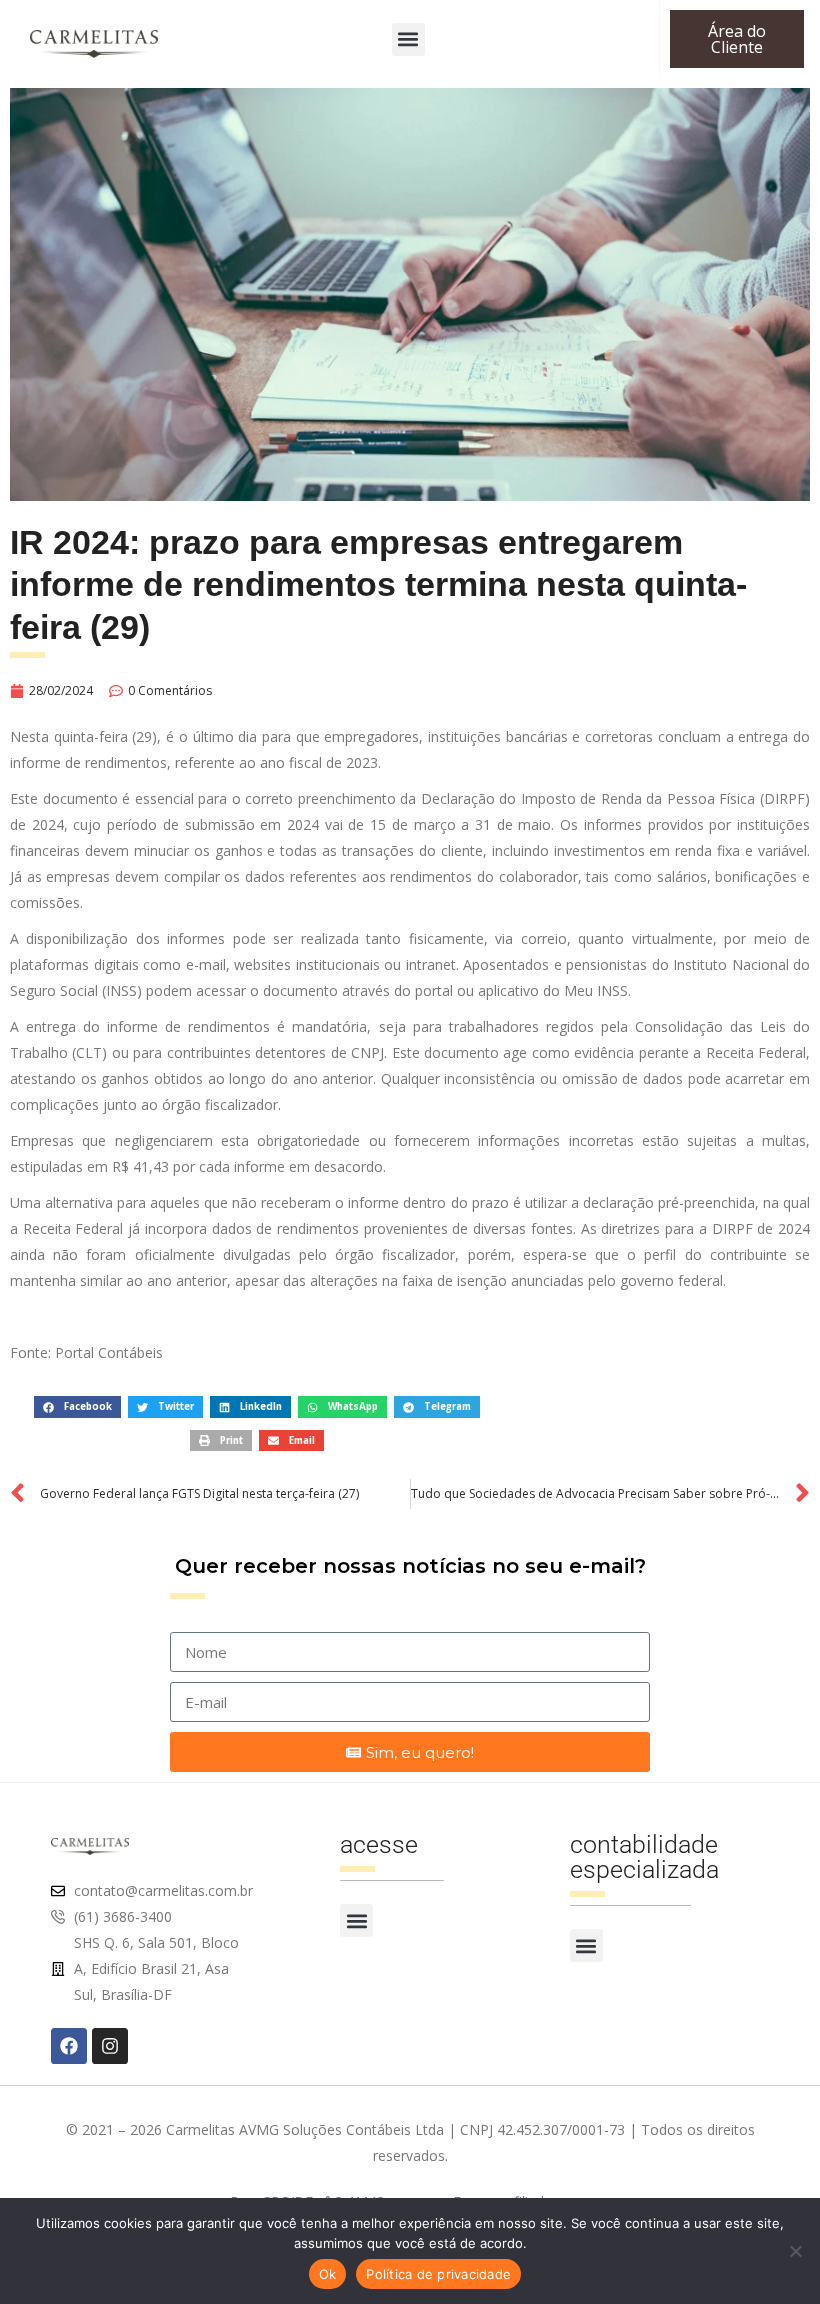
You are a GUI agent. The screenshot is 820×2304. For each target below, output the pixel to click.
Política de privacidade (438, 2274)
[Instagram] (110, 2046)
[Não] (795, 2251)
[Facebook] (69, 2046)
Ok (328, 2274)
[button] (408, 39)
